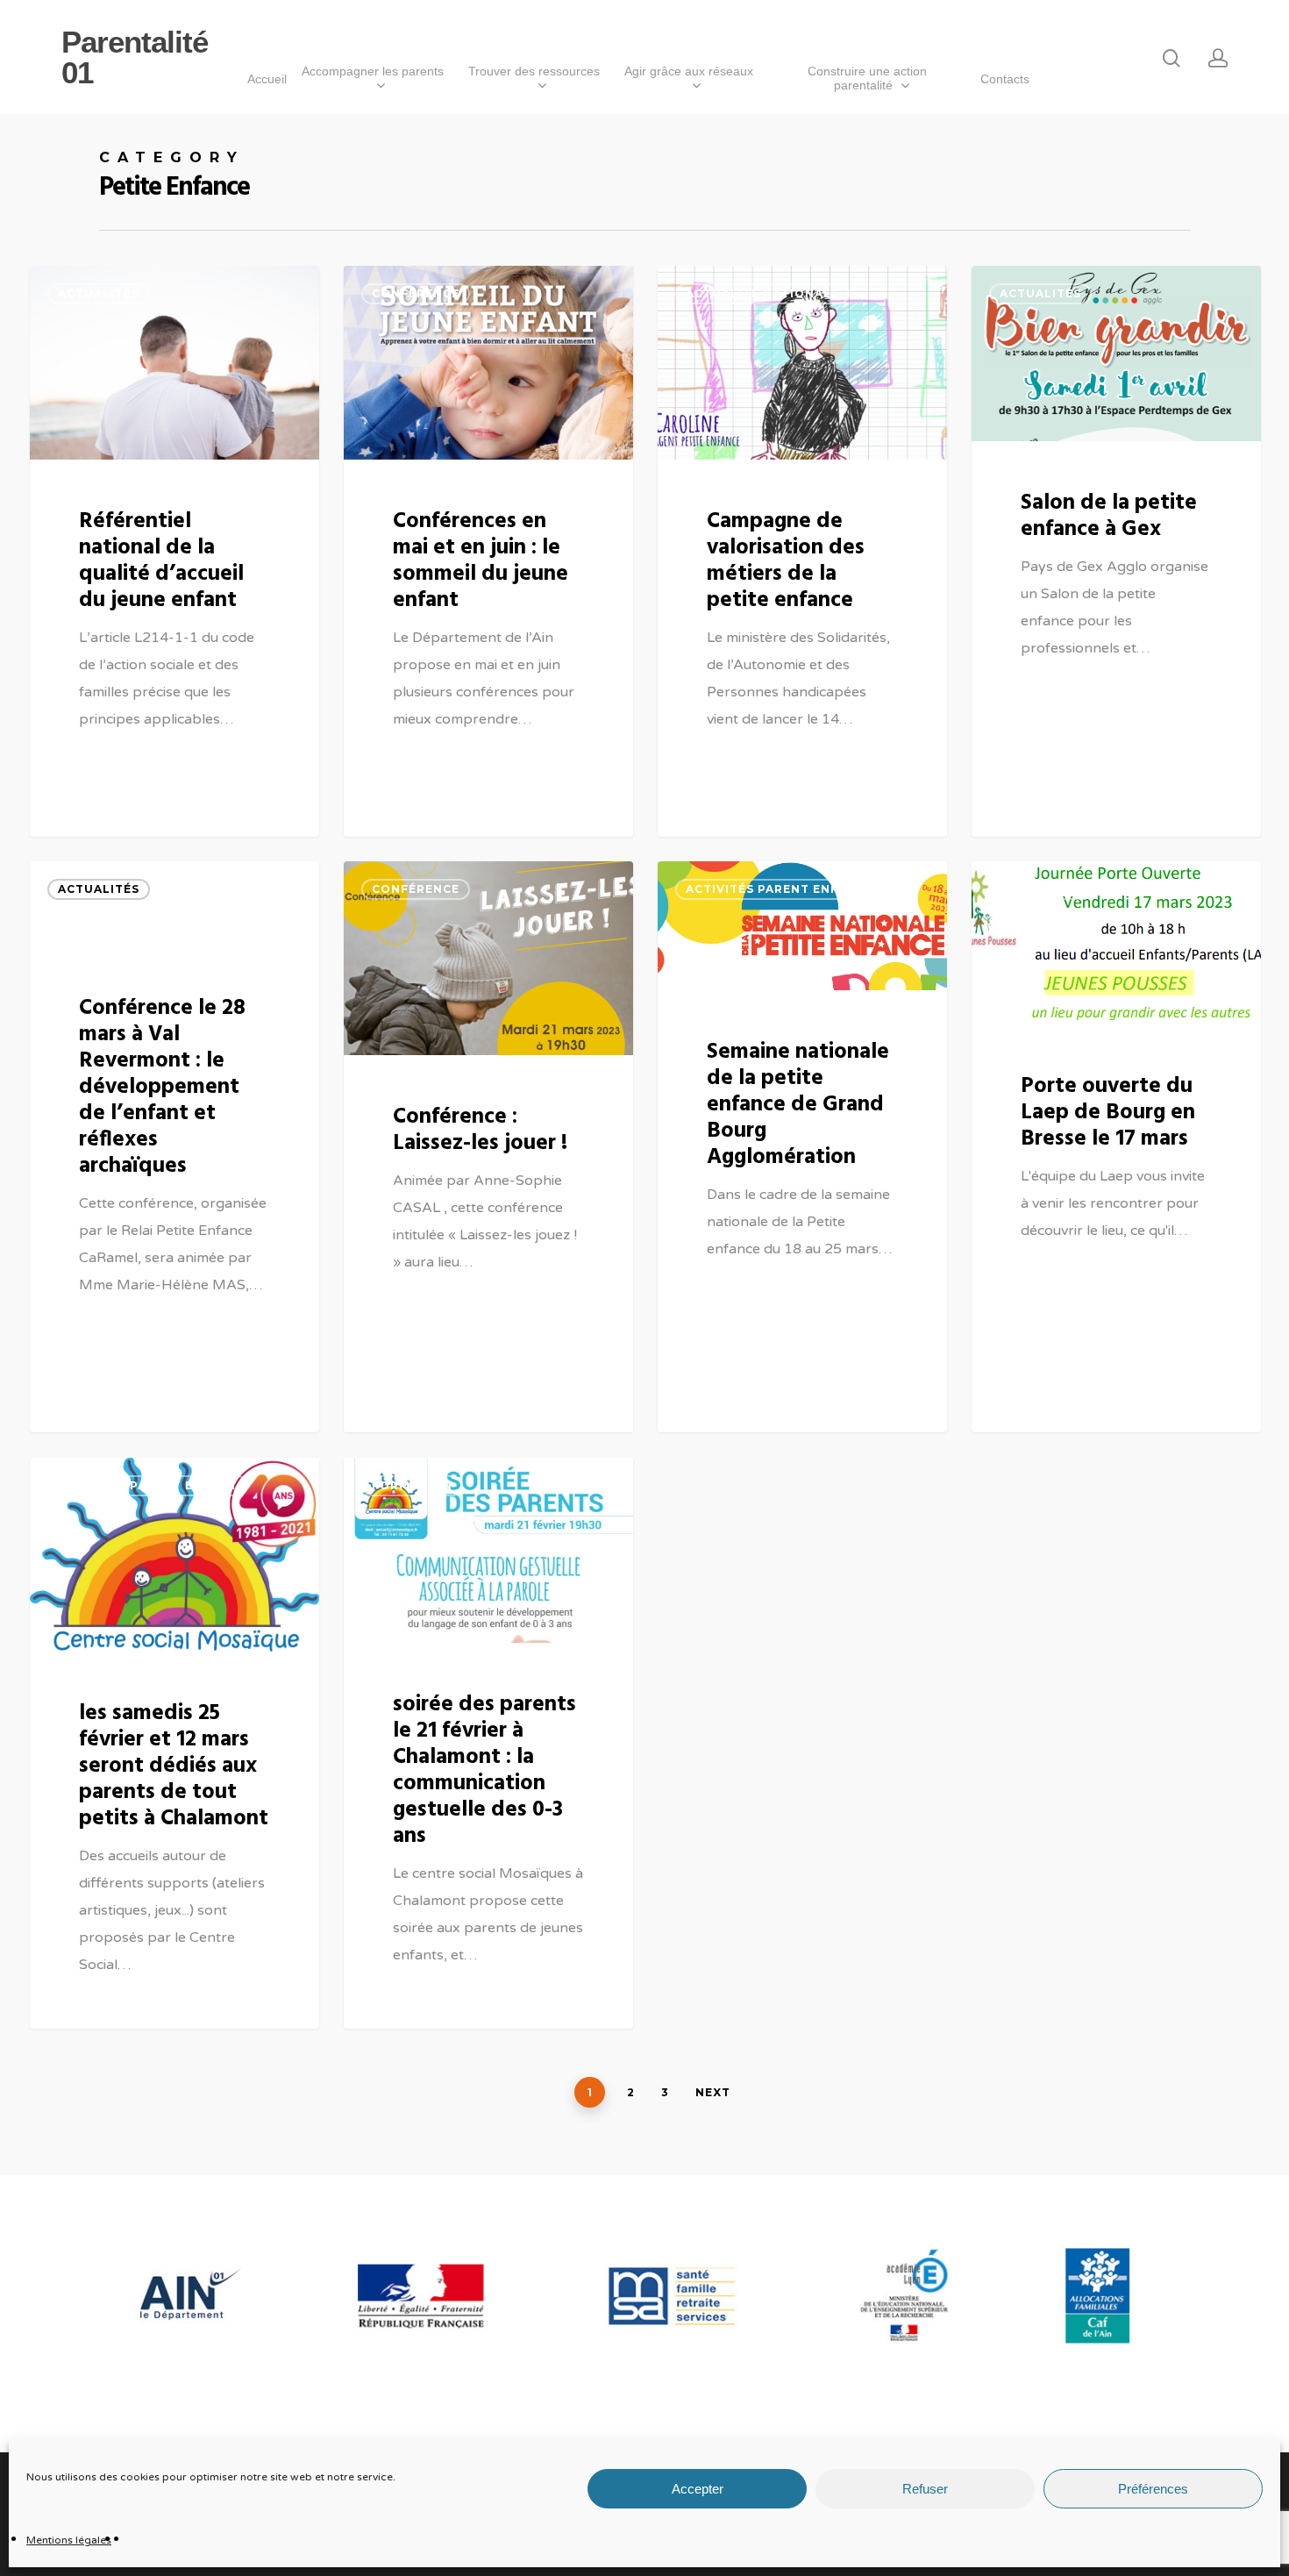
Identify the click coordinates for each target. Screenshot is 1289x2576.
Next (713, 2092)
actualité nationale (762, 293)
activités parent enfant (776, 889)
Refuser (925, 2489)
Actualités (99, 293)
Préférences (1153, 2489)
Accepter (698, 2489)
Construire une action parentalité (867, 78)
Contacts (1005, 79)
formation (412, 1485)
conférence (416, 293)
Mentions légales (69, 2540)
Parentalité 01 (135, 57)
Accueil (267, 79)
